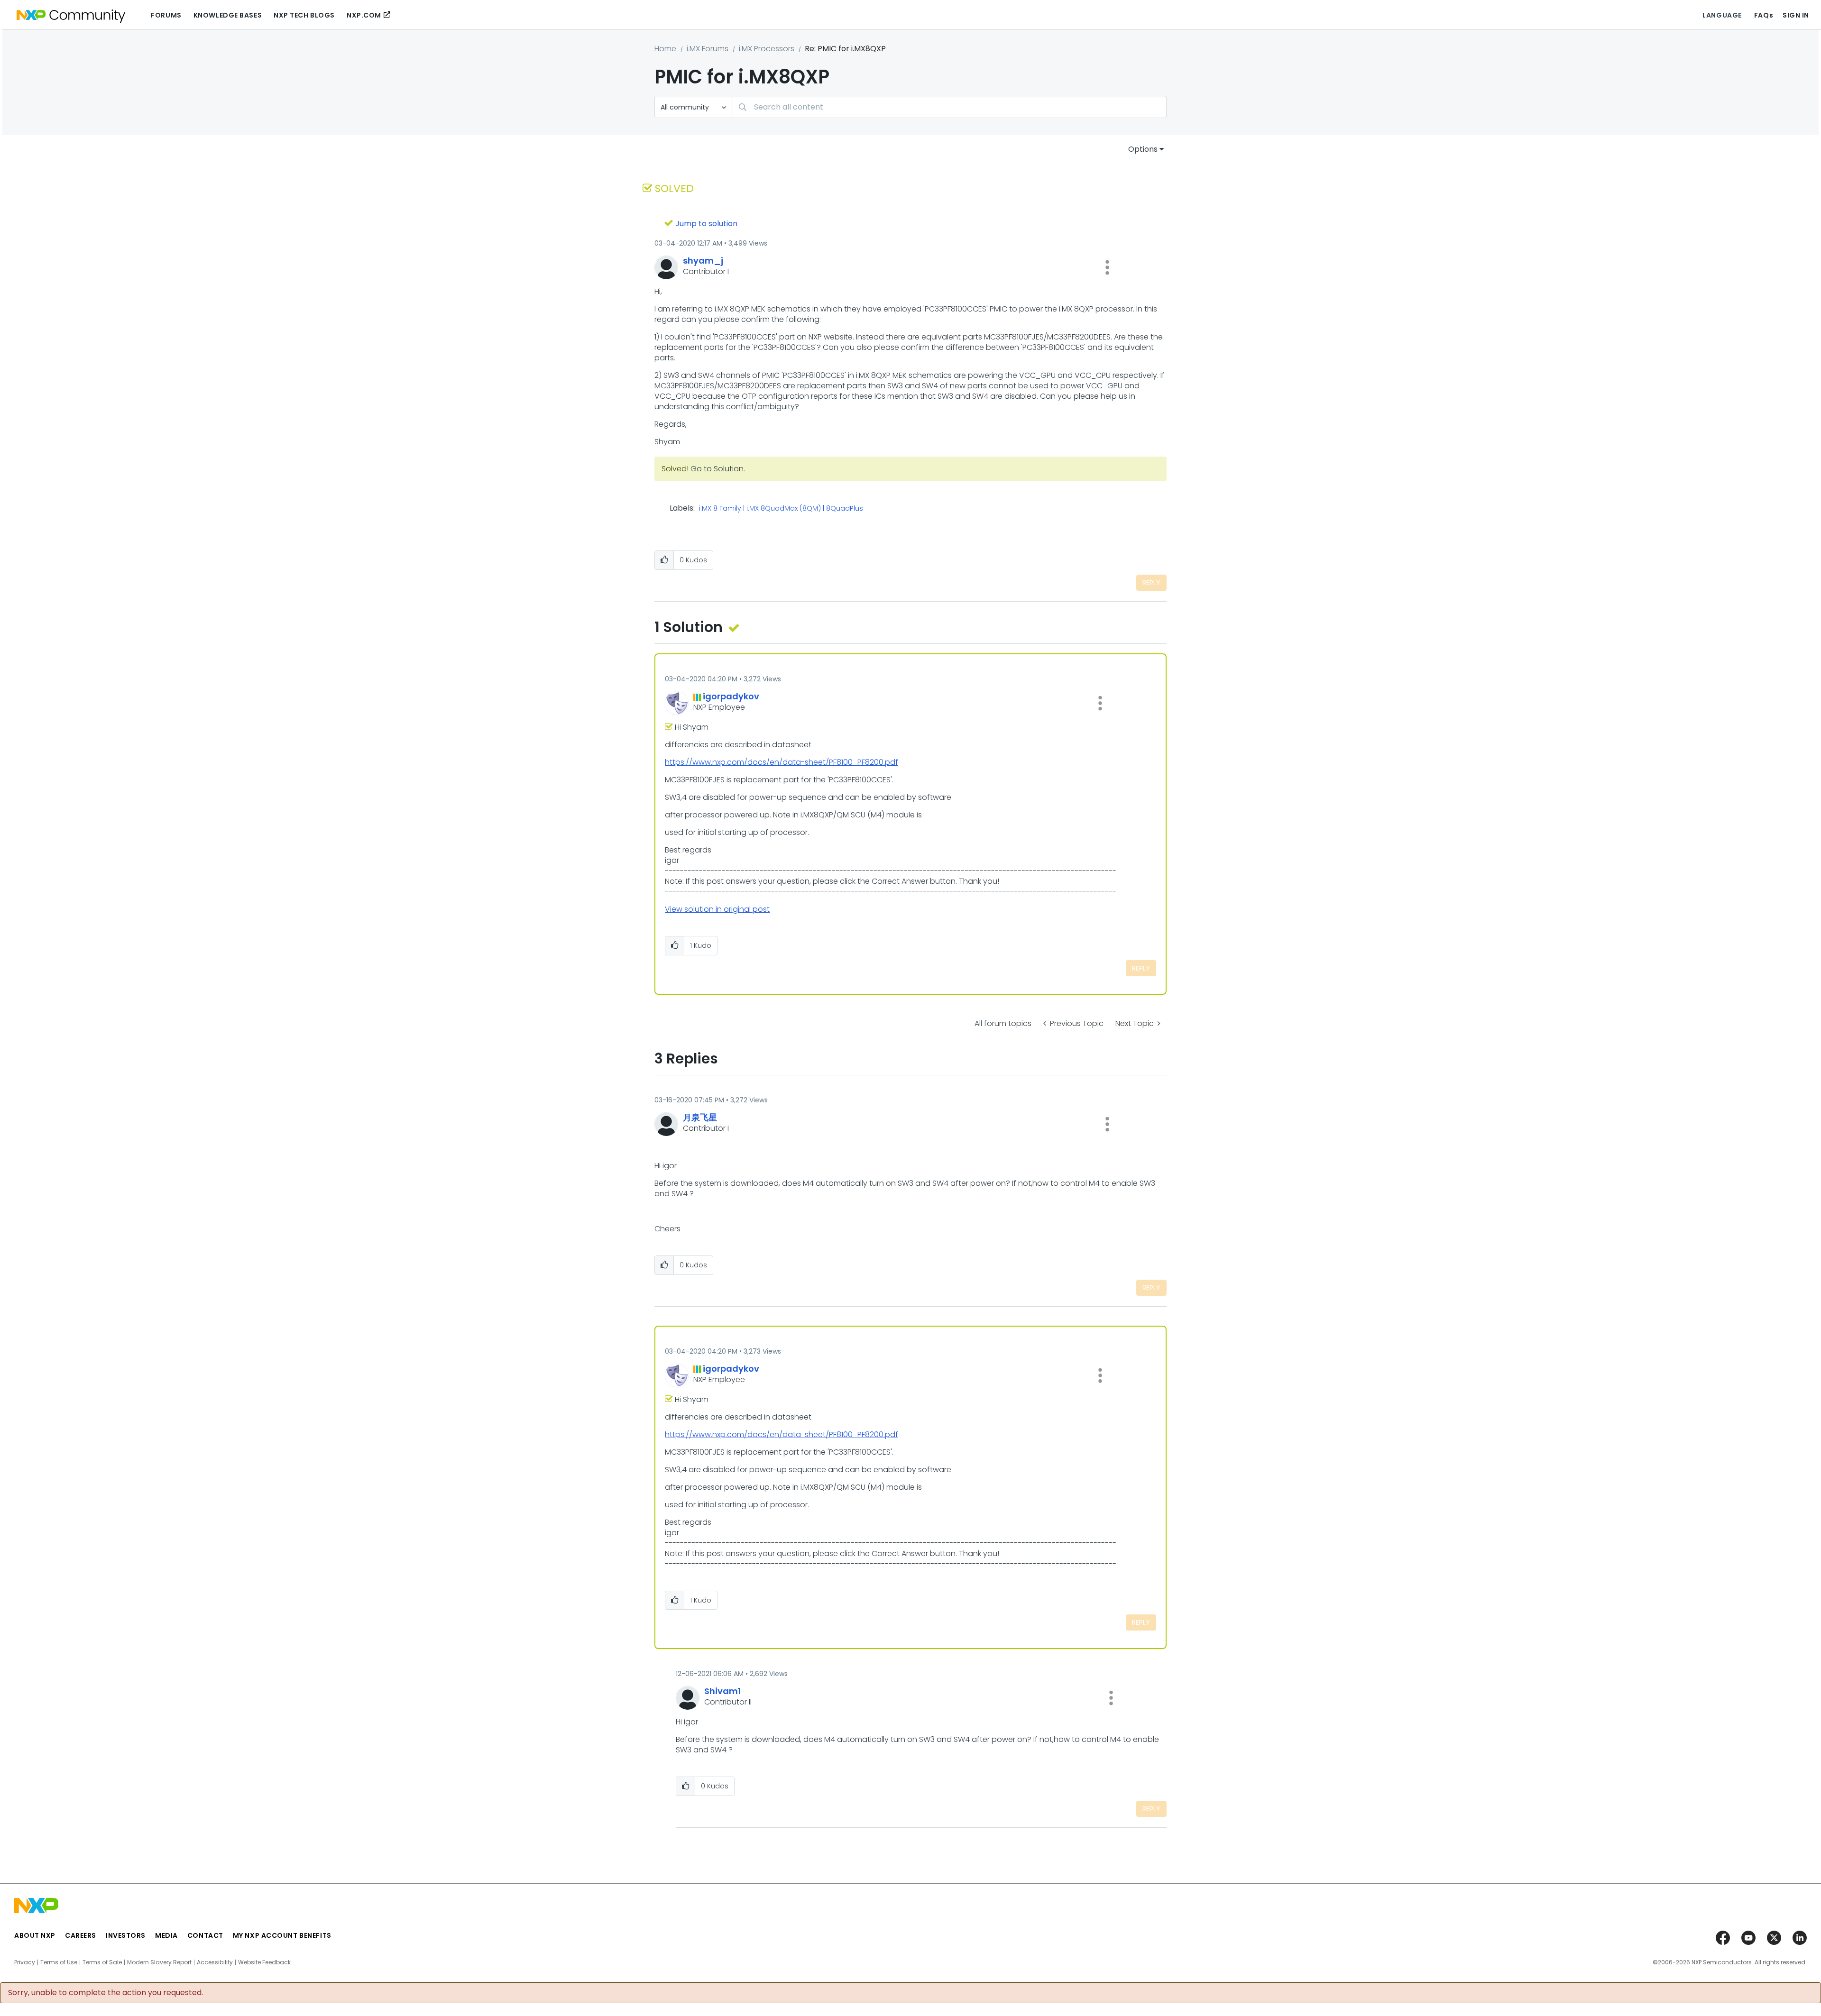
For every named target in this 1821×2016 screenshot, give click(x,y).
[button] (1107, 267)
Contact (205, 1935)
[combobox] (949, 107)
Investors (126, 1935)
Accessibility (215, 1962)
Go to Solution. (718, 469)
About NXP (35, 1935)
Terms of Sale (102, 1962)
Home (665, 49)
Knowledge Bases (228, 15)
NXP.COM (364, 15)
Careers (81, 1935)
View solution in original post (717, 909)
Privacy (25, 1962)
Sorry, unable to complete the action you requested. (106, 1993)
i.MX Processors (767, 49)
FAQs (1764, 15)
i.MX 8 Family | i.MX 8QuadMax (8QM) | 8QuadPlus (781, 509)
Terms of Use (59, 1962)
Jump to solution (706, 224)
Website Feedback (264, 1962)
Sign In (1796, 15)
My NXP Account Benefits (282, 1935)
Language (1722, 15)
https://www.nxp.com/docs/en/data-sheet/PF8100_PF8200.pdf (782, 762)
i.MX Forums (708, 49)
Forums (166, 15)
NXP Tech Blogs (304, 15)
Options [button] (1143, 149)
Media (166, 1935)
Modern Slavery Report (159, 1962)
